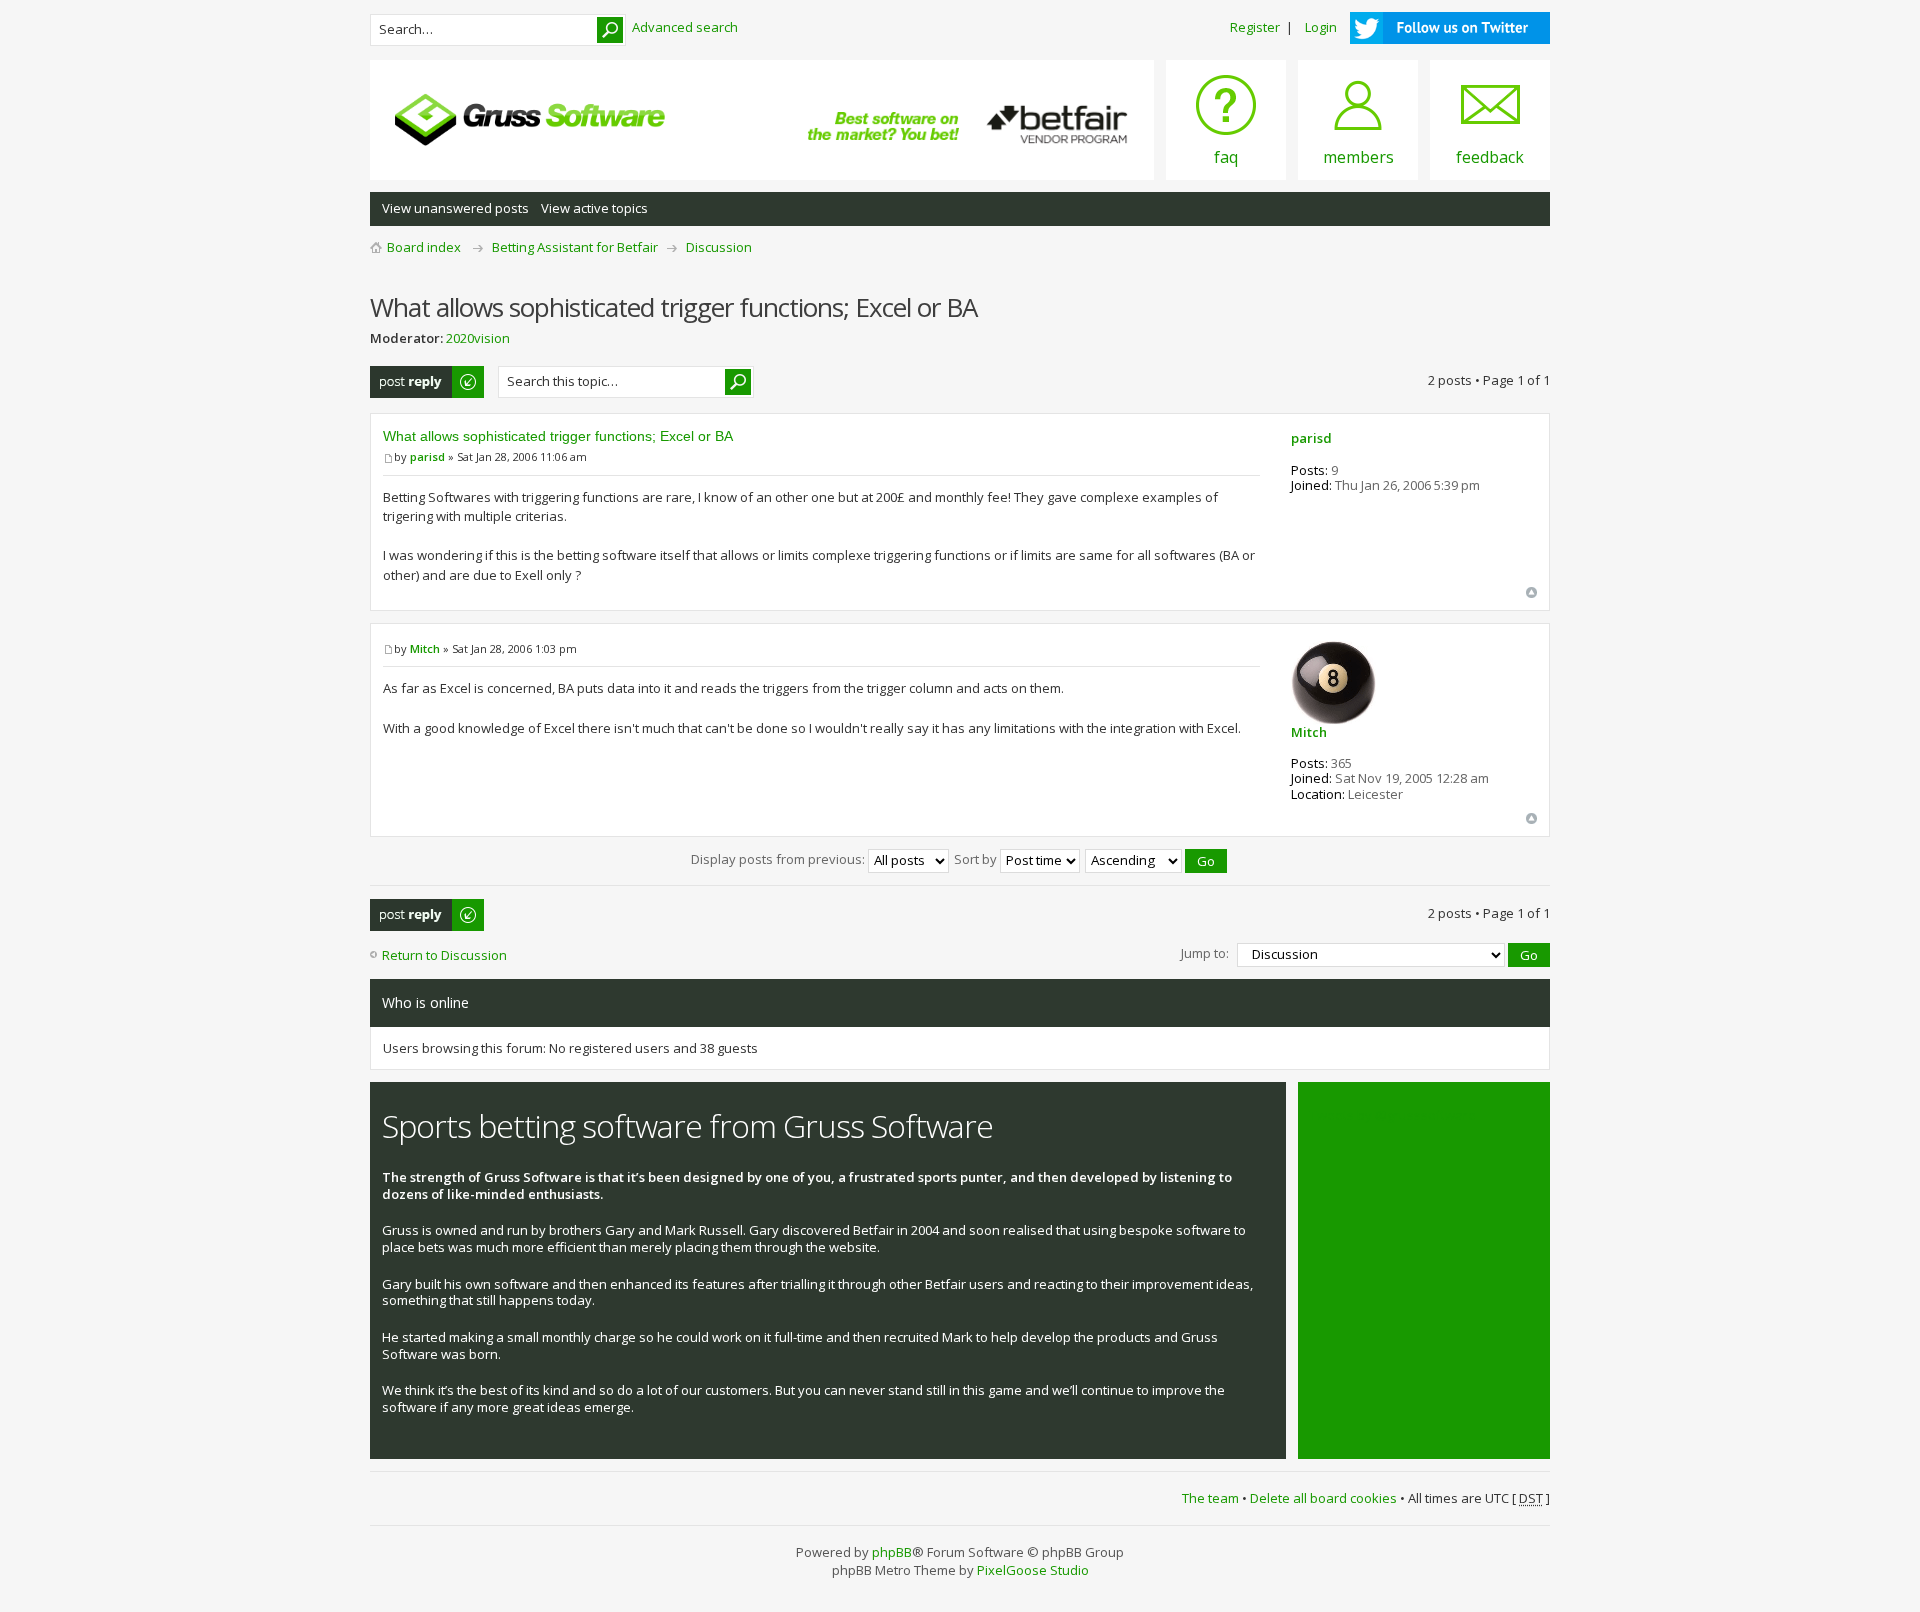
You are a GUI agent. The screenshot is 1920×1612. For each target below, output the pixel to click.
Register (1255, 27)
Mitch (425, 648)
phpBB (892, 1552)
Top (1531, 592)
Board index (424, 247)
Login (1321, 27)
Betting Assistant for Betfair (575, 247)
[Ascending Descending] (1157, 859)
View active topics (594, 208)
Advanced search (685, 27)
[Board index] (530, 120)
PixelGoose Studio (1033, 1570)
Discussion (719, 247)
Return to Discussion (444, 955)
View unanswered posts (455, 208)
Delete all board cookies (1323, 1498)
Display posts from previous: (779, 859)
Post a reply (406, 375)
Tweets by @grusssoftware (1393, 1115)
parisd (427, 456)
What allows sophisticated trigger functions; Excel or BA (558, 436)
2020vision (478, 338)
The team (1210, 1498)
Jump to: (1205, 953)
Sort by (977, 859)
